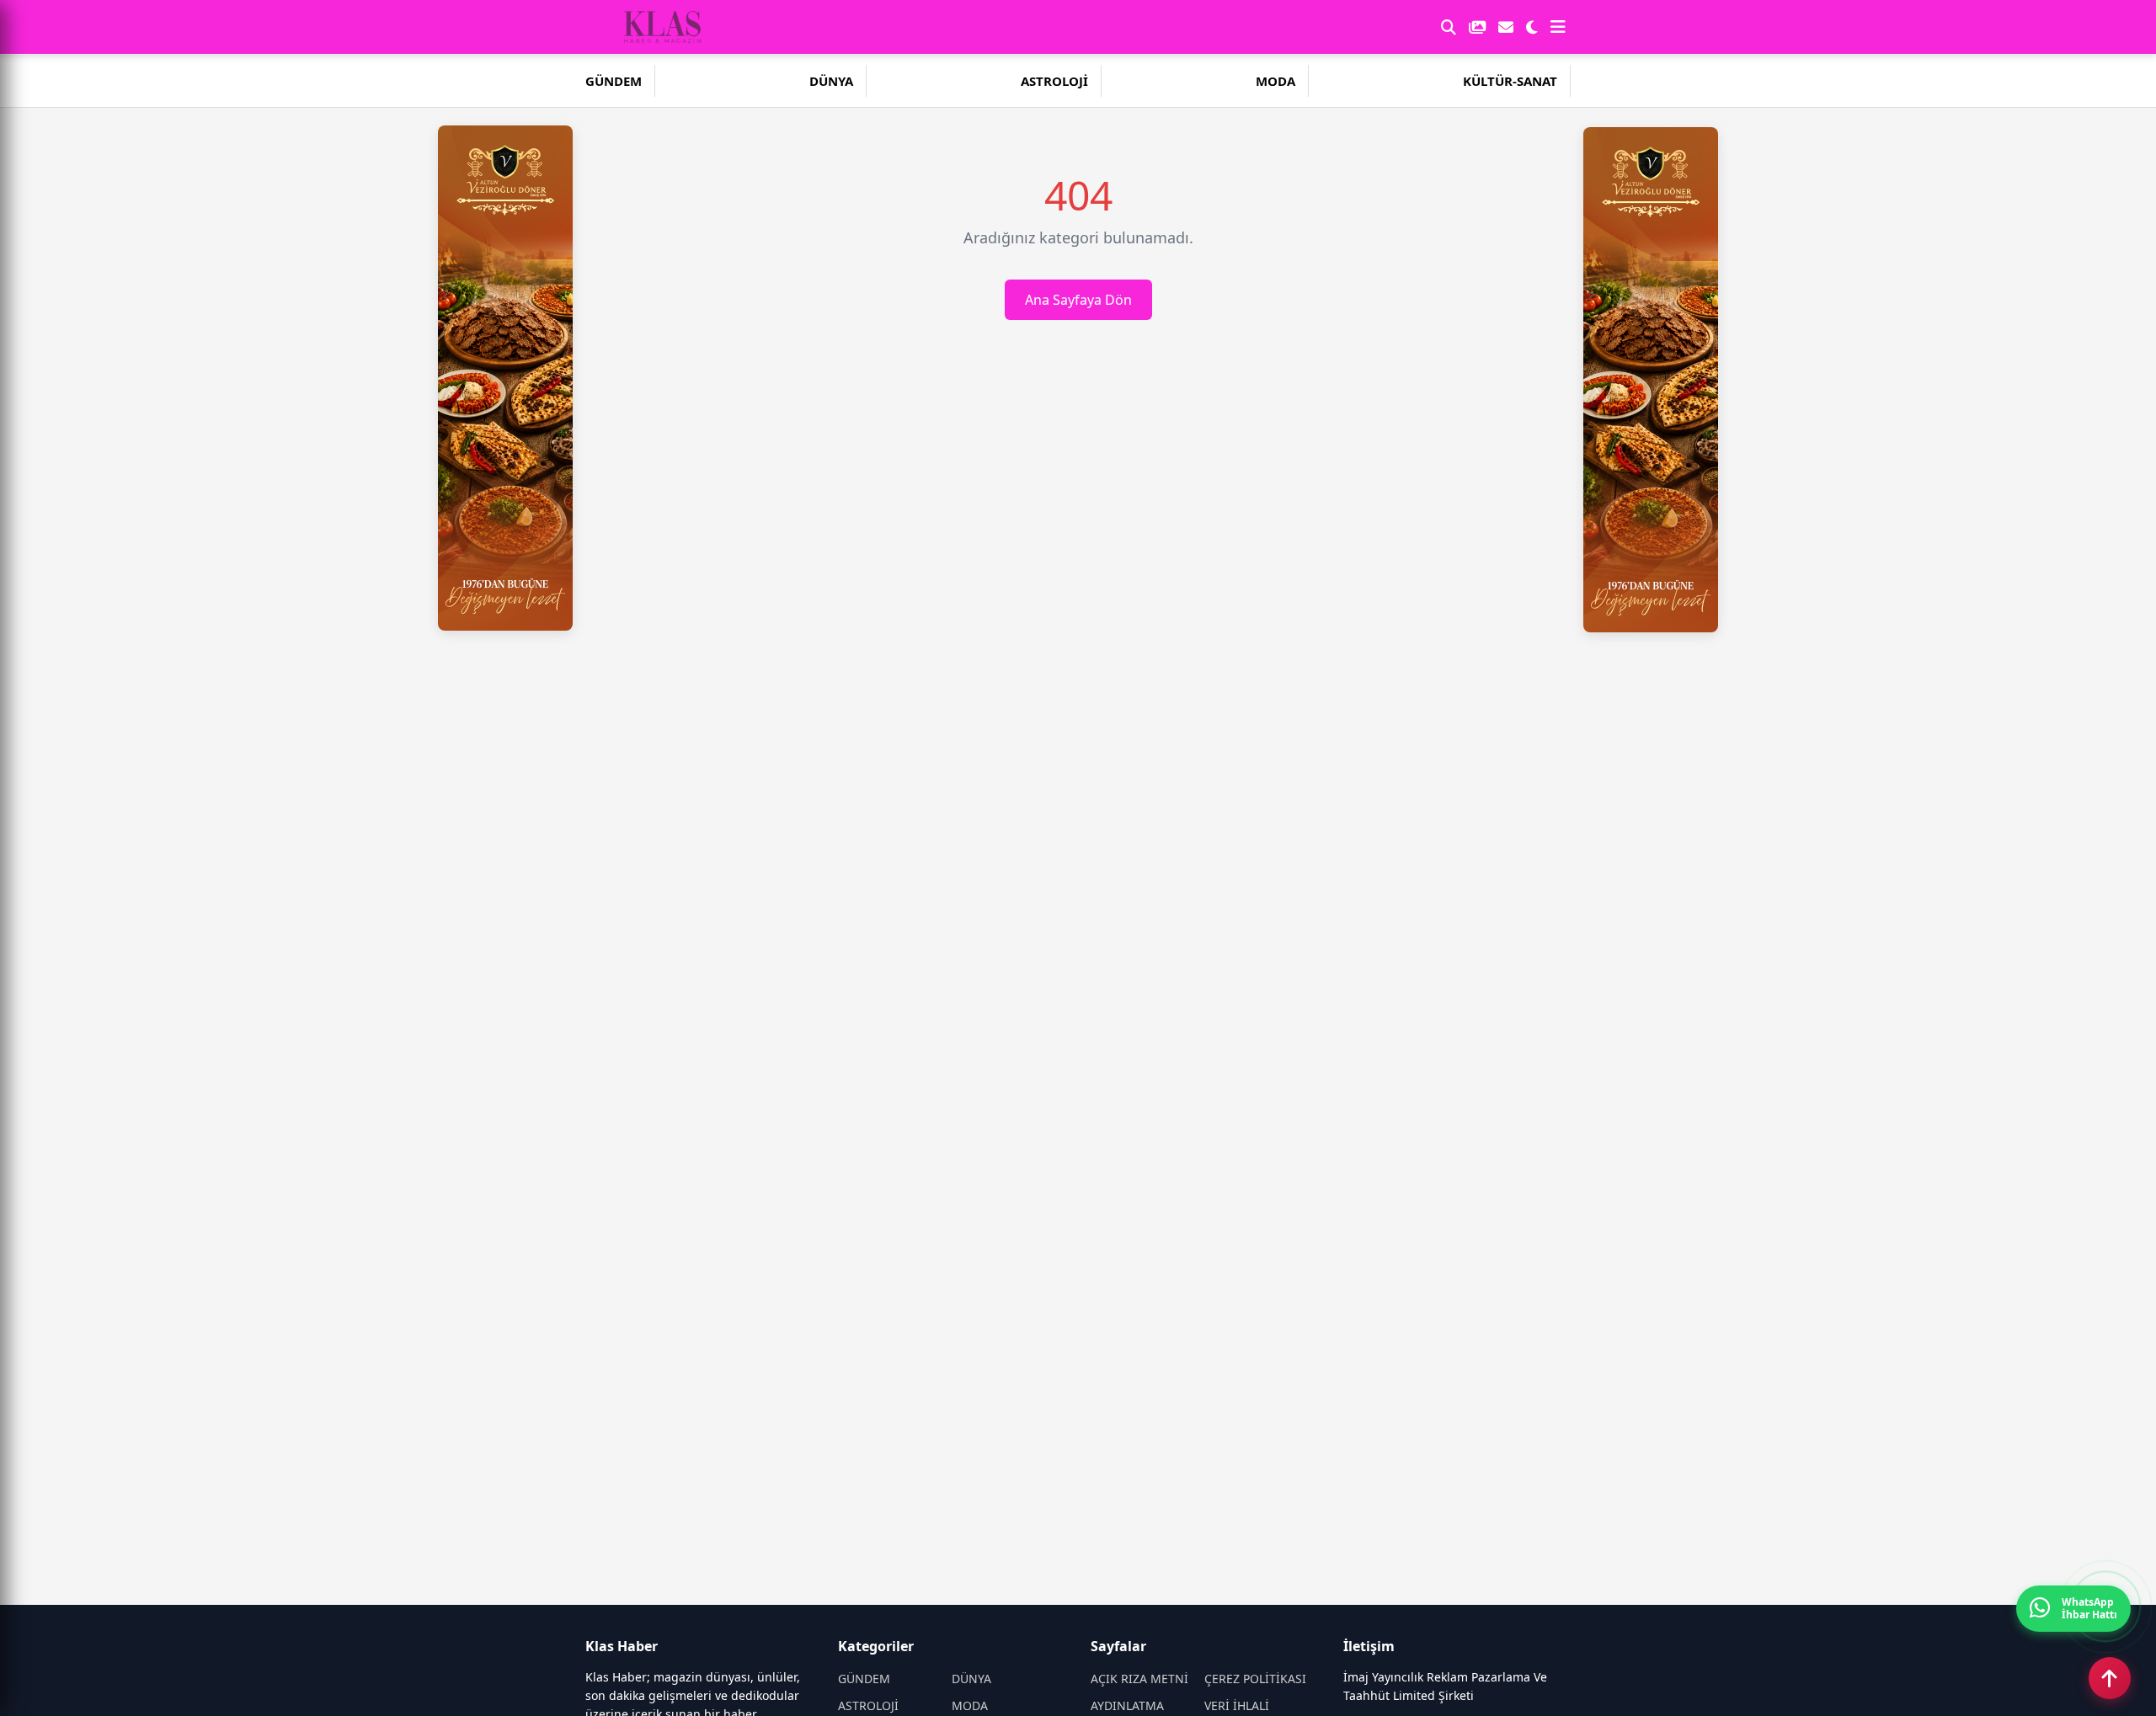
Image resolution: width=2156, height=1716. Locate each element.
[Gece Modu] (1532, 27)
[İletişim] (1506, 27)
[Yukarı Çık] (2110, 1678)
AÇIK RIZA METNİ (1139, 1679)
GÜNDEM (614, 81)
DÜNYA (831, 81)
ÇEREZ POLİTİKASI (1255, 1679)
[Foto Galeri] (1477, 27)
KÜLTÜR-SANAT (1510, 81)
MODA (1275, 81)
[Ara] (1449, 27)
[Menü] (1558, 27)
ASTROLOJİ (1054, 81)
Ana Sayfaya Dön (1078, 300)
